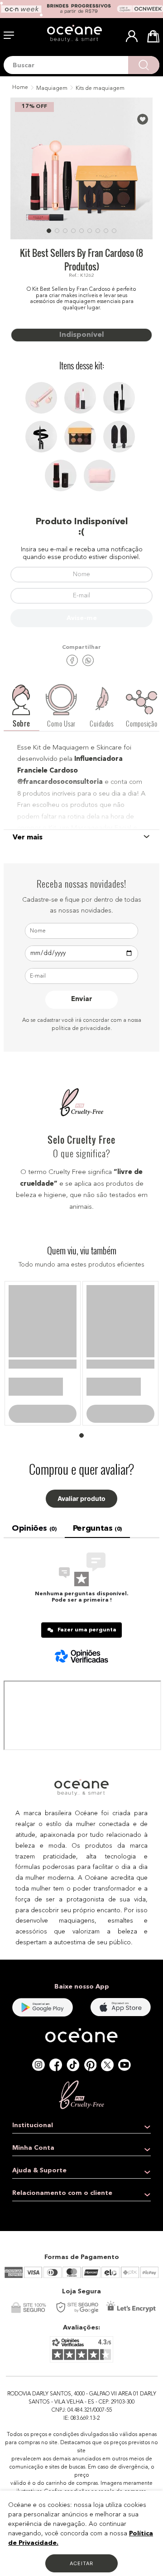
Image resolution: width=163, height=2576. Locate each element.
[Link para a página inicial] (19, 88)
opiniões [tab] (34, 1538)
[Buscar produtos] (144, 65)
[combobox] (81, 65)
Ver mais (28, 838)
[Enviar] (81, 618)
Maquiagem (52, 89)
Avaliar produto (81, 1508)
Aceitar (81, 2563)
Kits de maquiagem (100, 89)
